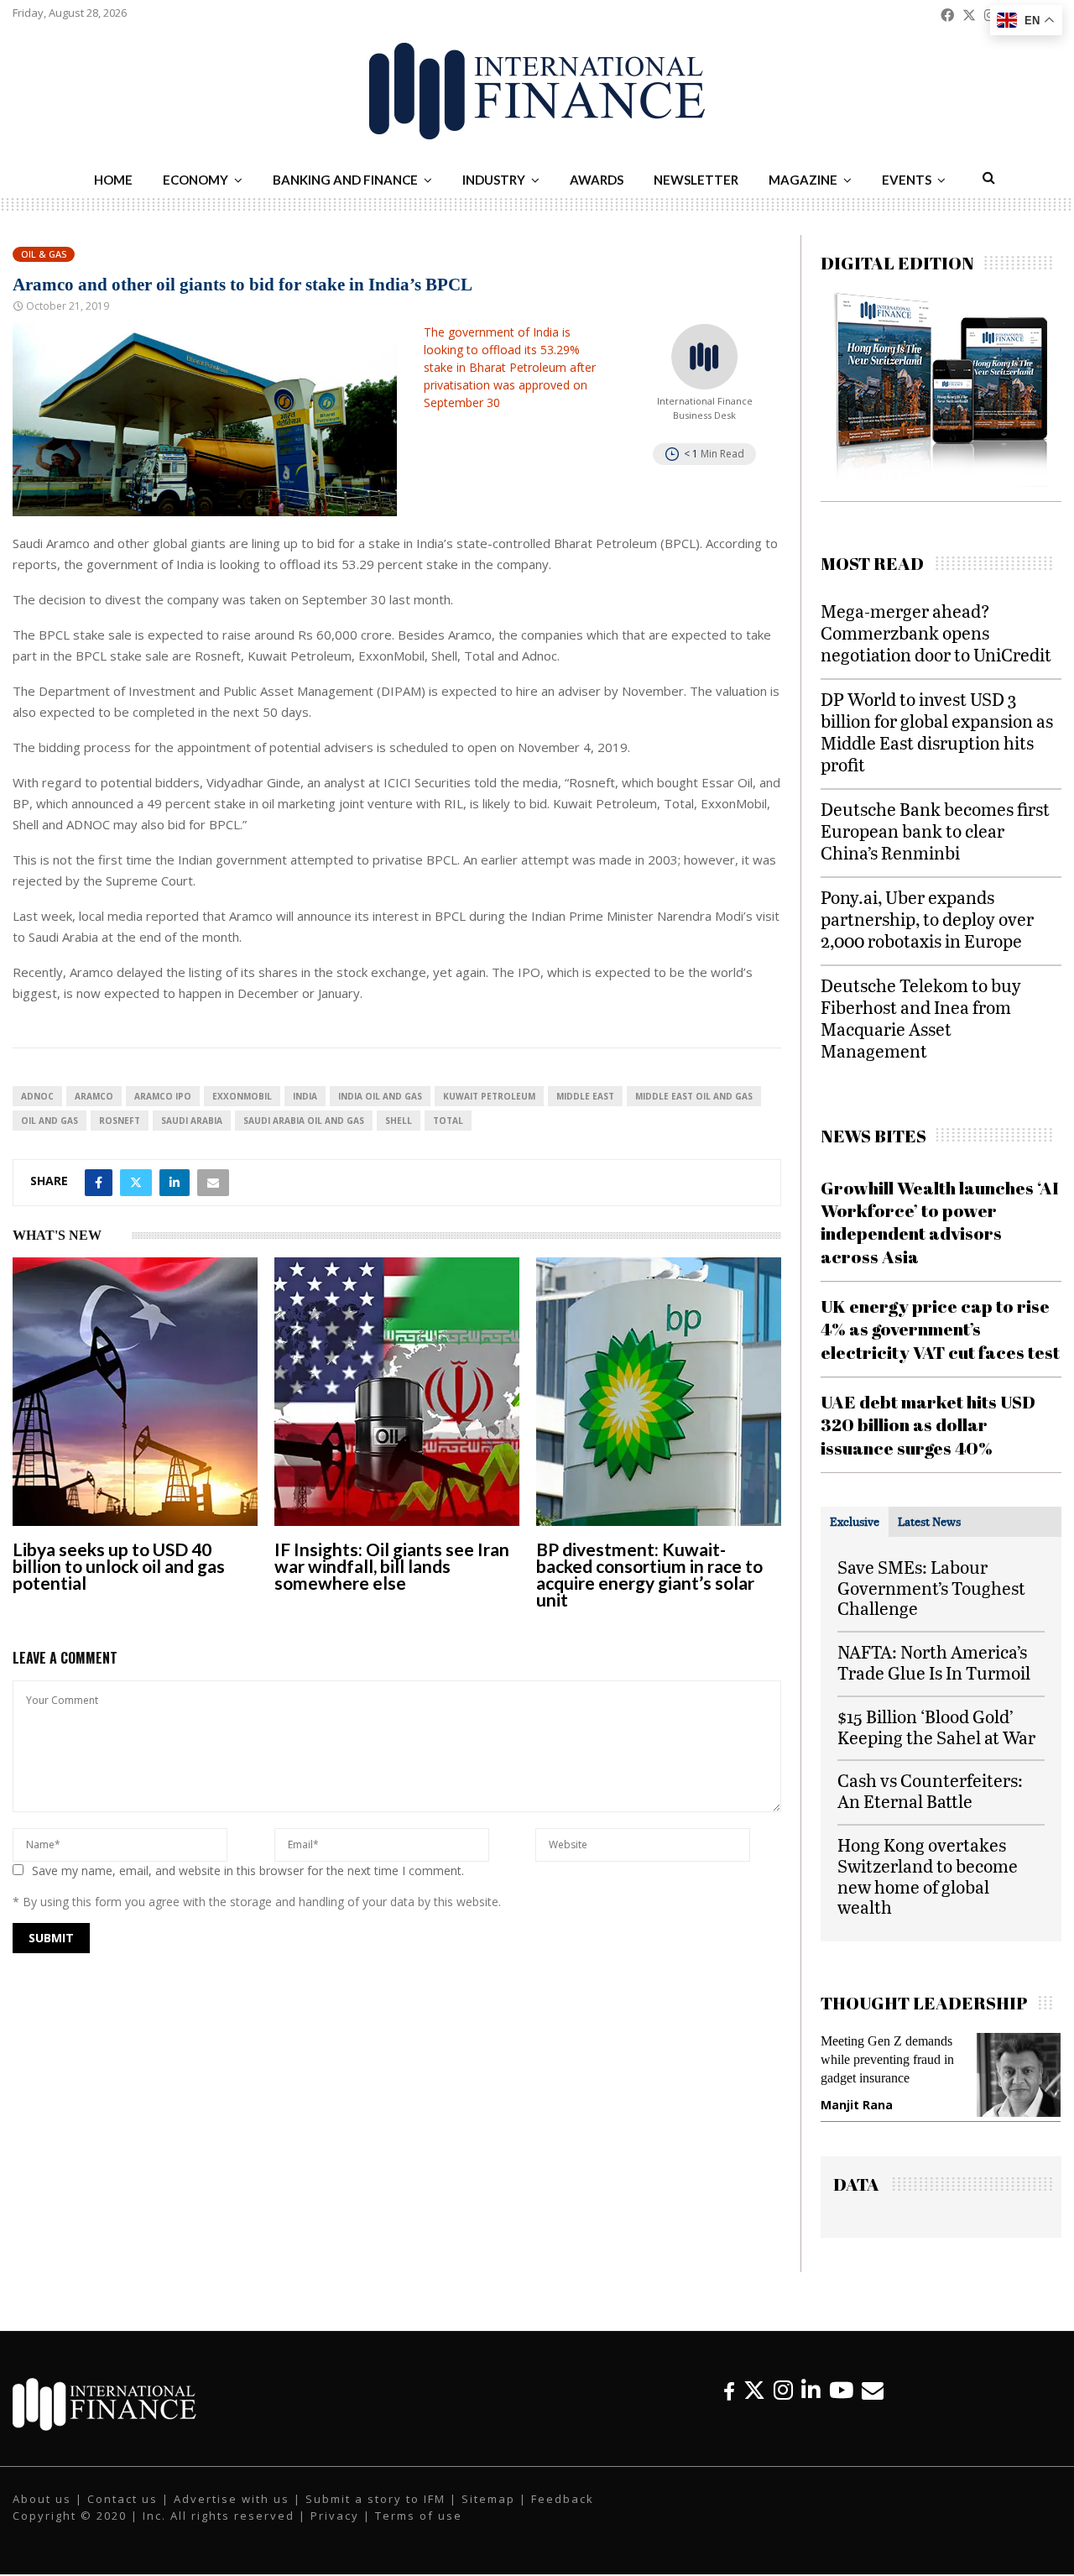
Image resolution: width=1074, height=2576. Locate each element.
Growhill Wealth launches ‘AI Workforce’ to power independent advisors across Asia (940, 1222)
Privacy (335, 2516)
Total (448, 1121)
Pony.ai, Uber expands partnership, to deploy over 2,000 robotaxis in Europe (927, 919)
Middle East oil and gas (694, 1096)
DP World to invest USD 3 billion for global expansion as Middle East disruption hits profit (937, 732)
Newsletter (696, 180)
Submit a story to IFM (375, 2500)
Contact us (123, 2500)
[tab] (855, 1522)
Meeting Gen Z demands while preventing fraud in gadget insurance (883, 2059)
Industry (494, 180)
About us (42, 2500)
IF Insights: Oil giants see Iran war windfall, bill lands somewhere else (392, 1566)
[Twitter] (754, 2392)
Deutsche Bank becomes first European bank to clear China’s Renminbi (935, 831)
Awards (597, 180)
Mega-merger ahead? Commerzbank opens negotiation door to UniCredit (936, 632)
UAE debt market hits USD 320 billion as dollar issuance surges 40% (928, 1425)
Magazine (803, 180)
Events (907, 180)
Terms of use (419, 2516)
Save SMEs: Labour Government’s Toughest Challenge (931, 1588)
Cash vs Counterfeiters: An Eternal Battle (930, 1790)
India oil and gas (380, 1096)
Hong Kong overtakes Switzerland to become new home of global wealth (928, 1876)
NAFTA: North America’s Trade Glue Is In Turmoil (934, 1662)
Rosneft (120, 1121)
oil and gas (50, 1121)
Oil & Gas (44, 254)
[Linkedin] (811, 2392)
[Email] (873, 2392)
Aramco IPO (163, 1096)
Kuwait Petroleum (489, 1096)
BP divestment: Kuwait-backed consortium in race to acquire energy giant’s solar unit (649, 1574)
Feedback (563, 2500)
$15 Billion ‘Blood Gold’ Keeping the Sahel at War (936, 1727)
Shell (399, 1121)
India (305, 1096)
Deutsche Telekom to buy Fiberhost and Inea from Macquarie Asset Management (921, 1018)
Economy (196, 180)
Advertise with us (232, 2500)
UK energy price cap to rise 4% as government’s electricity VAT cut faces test (940, 1329)
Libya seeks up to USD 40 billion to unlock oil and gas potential (119, 1566)
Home (113, 180)
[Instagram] (783, 2392)
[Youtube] (841, 2392)
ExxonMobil (242, 1096)
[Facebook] (729, 2392)
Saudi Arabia (192, 1121)
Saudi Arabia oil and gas (304, 1121)
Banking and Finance (345, 180)
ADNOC (37, 1096)
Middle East (585, 1096)
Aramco (94, 1096)
